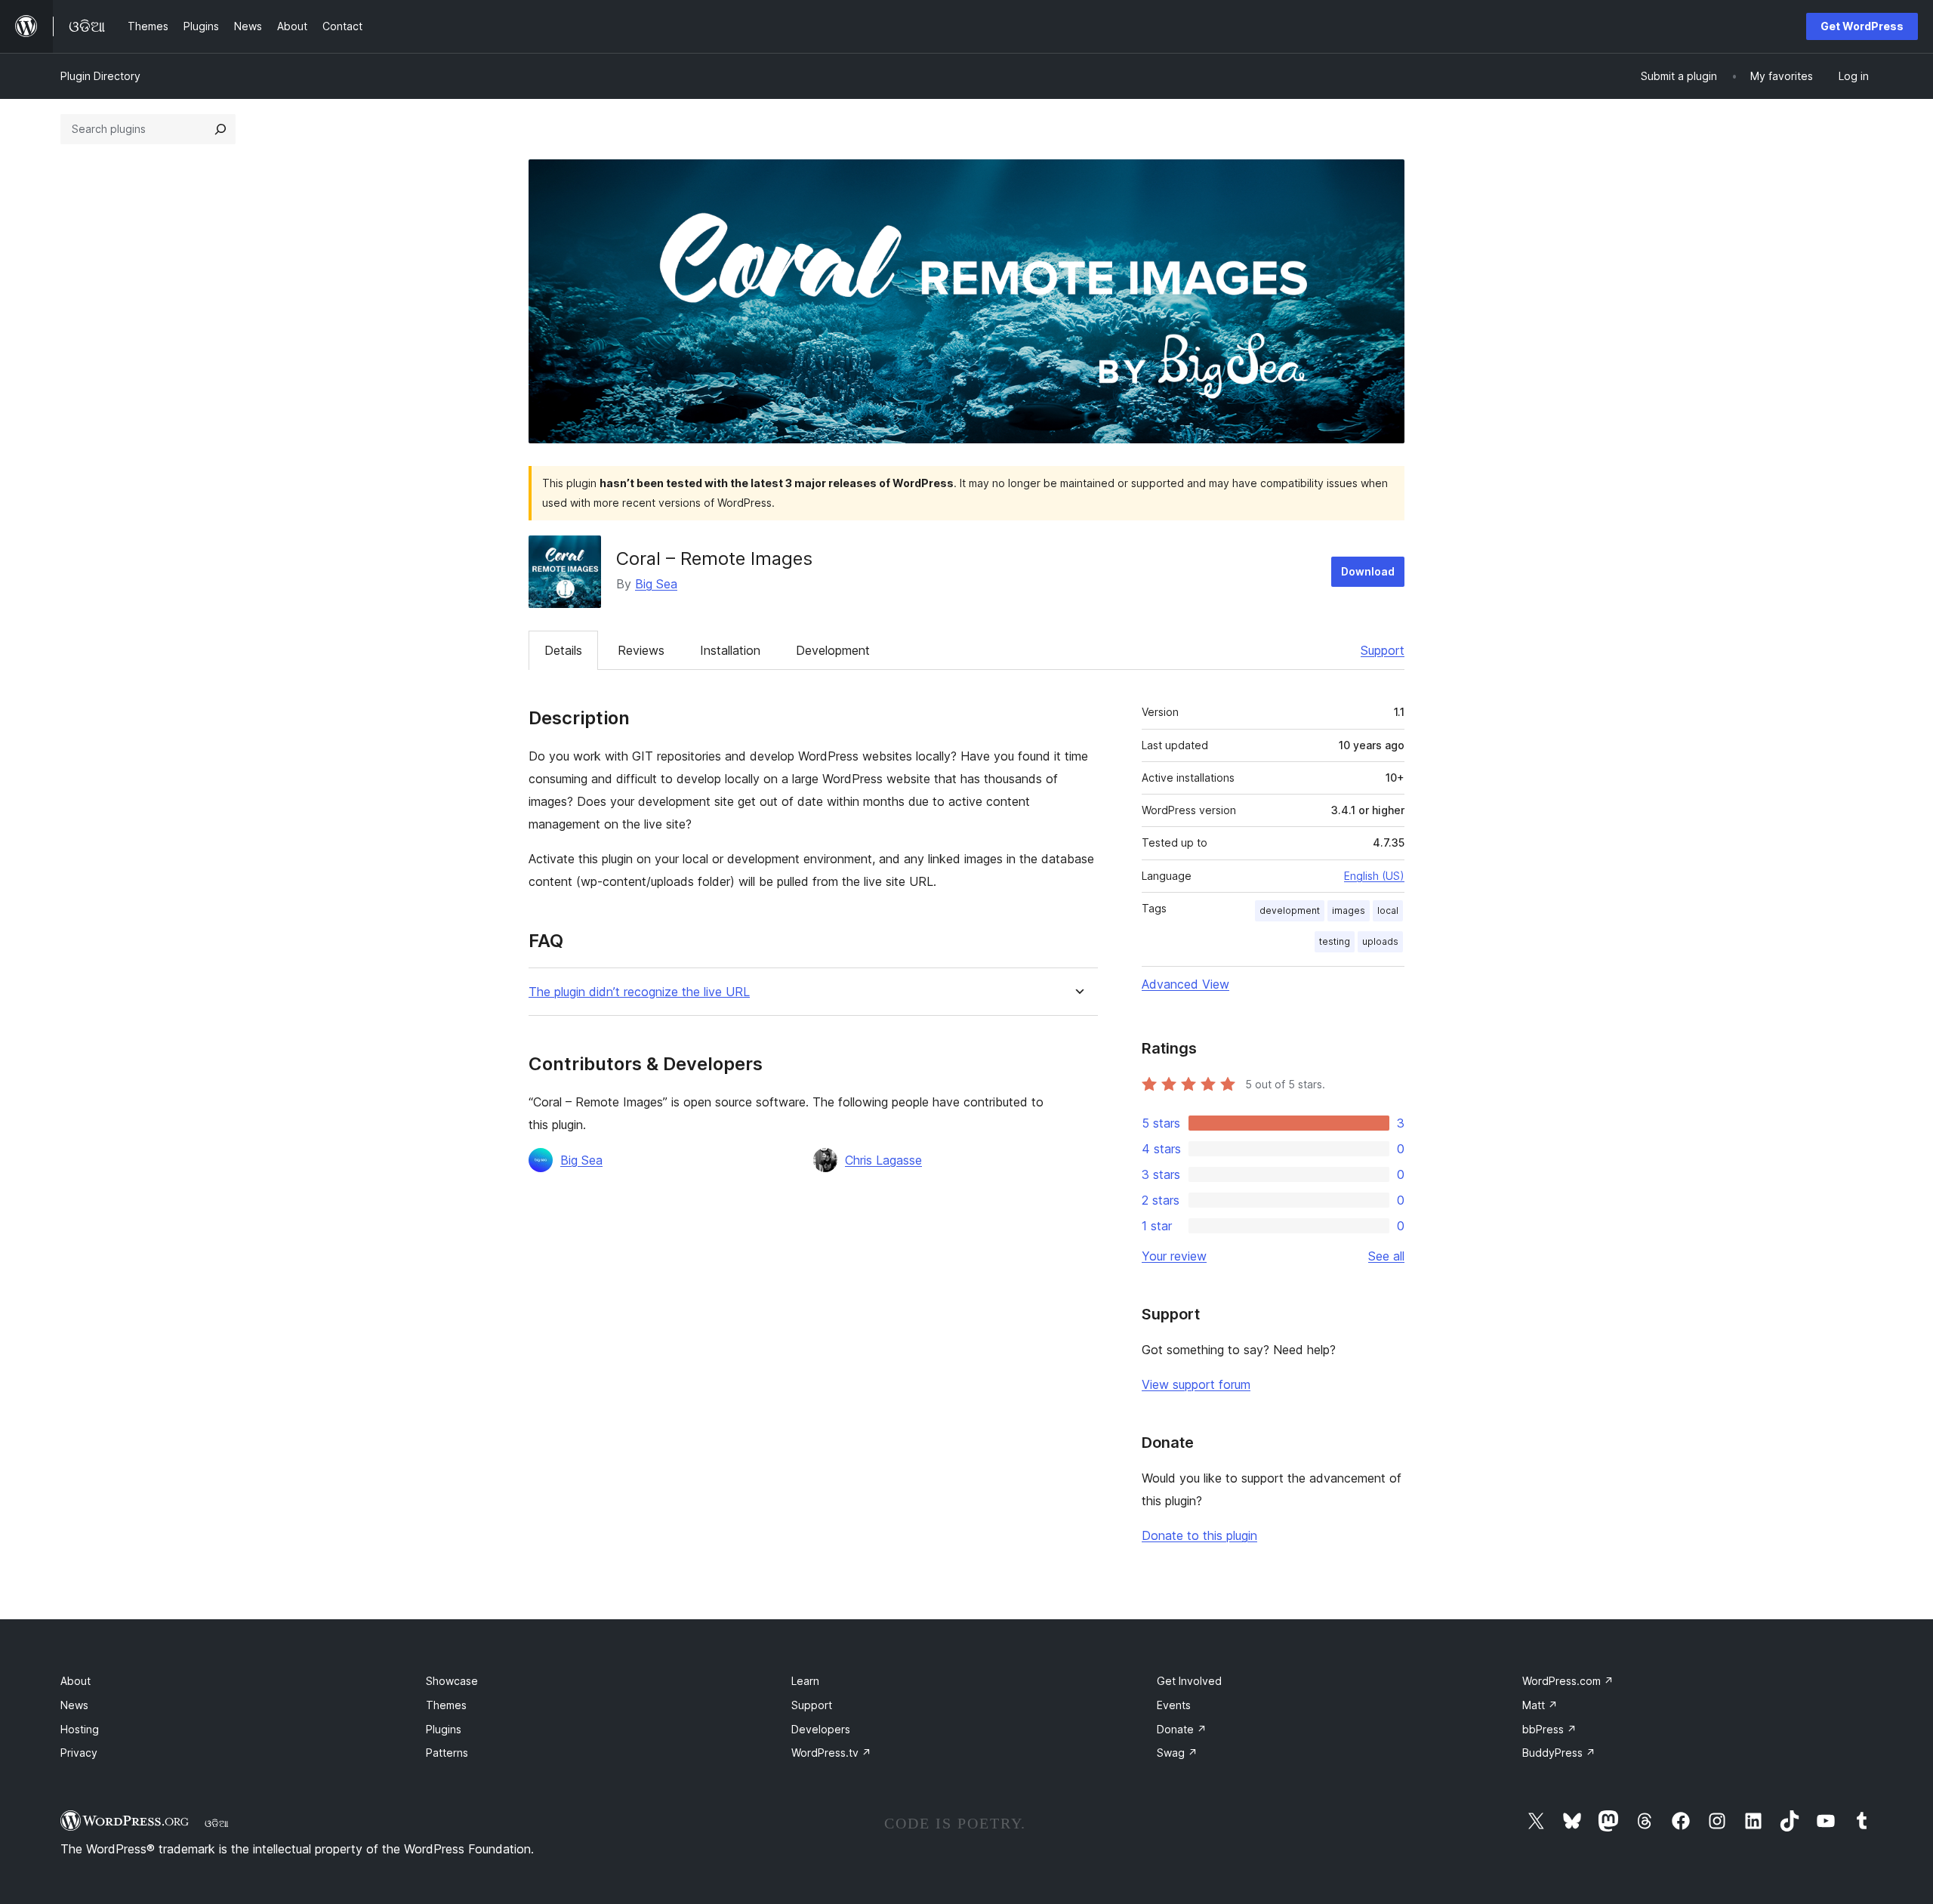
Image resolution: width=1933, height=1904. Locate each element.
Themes (446, 1705)
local (1388, 910)
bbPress (1549, 1729)
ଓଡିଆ (217, 1823)
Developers (821, 1729)
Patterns (447, 1753)
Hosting (80, 1729)
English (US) (1374, 876)
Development (833, 650)
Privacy (79, 1753)
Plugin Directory (100, 76)
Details (563, 650)
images (1349, 910)
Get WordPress (1862, 26)
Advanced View (1185, 984)
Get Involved (1189, 1681)
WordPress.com (1568, 1681)
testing (1335, 941)
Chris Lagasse (883, 1160)
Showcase (452, 1681)
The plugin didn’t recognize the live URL (639, 992)
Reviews (641, 650)
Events (1174, 1705)
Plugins (444, 1729)
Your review (1174, 1256)
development (1290, 910)
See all (1386, 1256)
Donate (1182, 1729)
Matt (1540, 1705)
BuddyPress (1559, 1753)
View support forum (1196, 1384)
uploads (1380, 941)
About (76, 1681)
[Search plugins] (220, 129)
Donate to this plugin (1199, 1535)
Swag (1177, 1753)
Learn (805, 1681)
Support (1383, 650)
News (74, 1705)
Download (1368, 571)
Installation (730, 650)
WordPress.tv (831, 1753)
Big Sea (656, 584)
